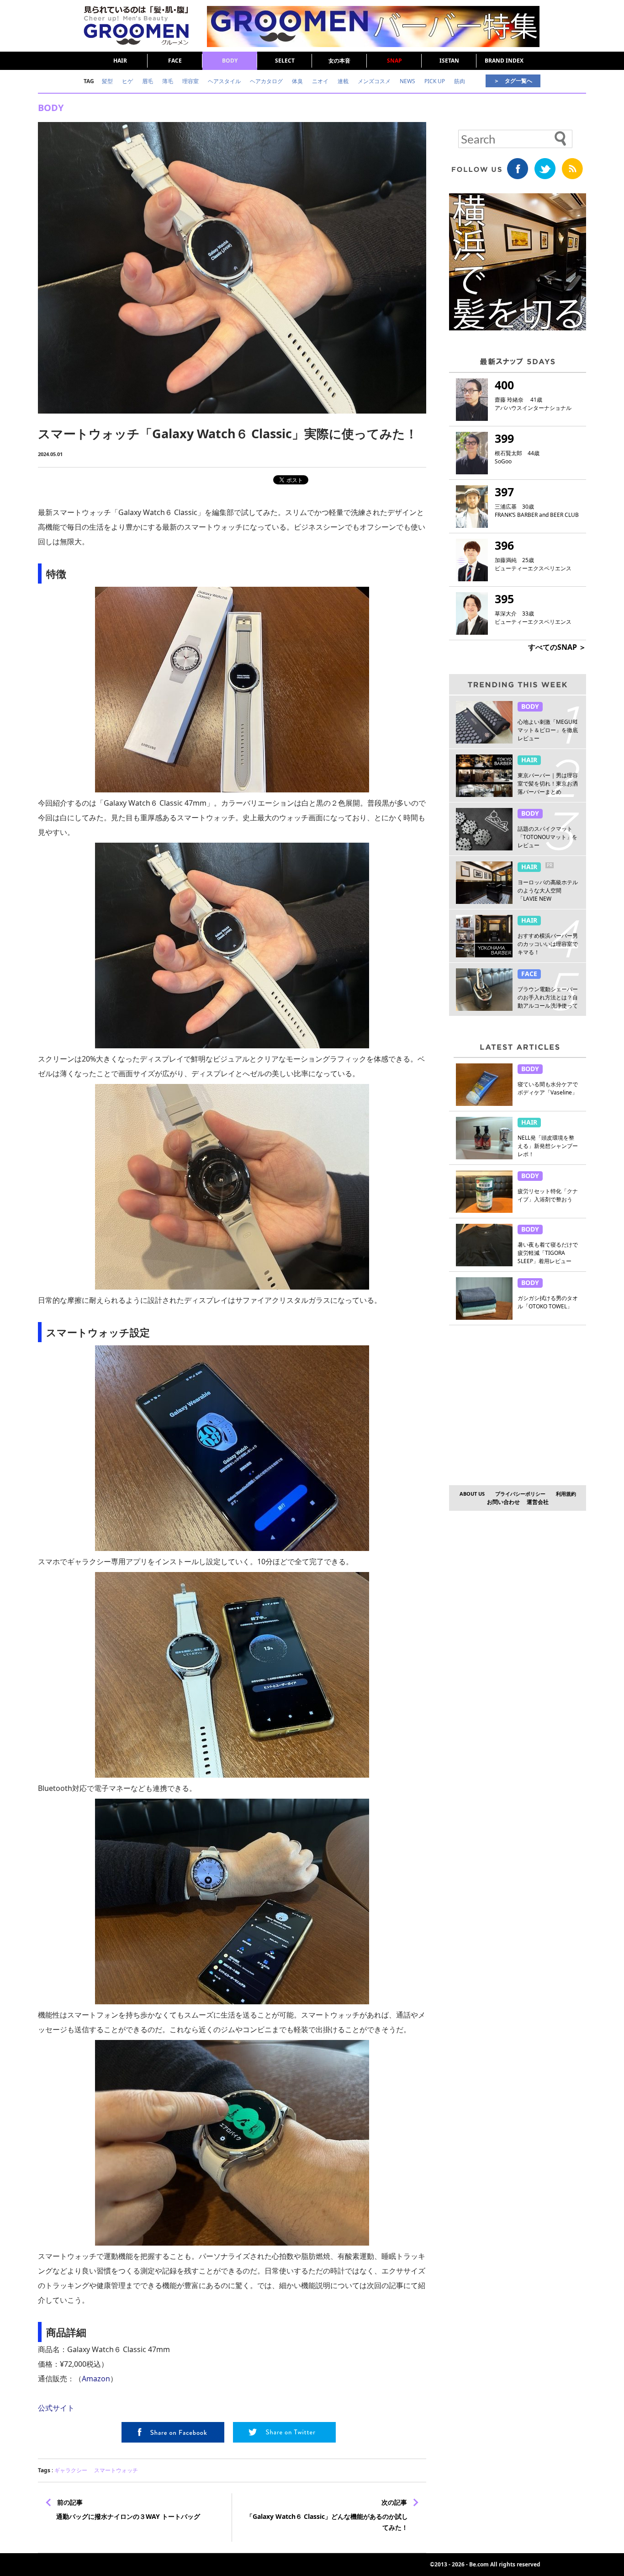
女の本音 (339, 61)
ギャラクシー (71, 2470)
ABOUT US (472, 1494)
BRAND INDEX (504, 61)
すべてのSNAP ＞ (557, 647)
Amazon (96, 2379)
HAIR (120, 61)
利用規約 (566, 1494)
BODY (230, 61)
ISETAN (449, 61)
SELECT (285, 61)
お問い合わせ (503, 1502)
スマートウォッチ (116, 2470)
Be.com (479, 2564)
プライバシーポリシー (520, 1494)
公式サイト (56, 2408)
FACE (175, 61)
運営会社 (538, 1502)
